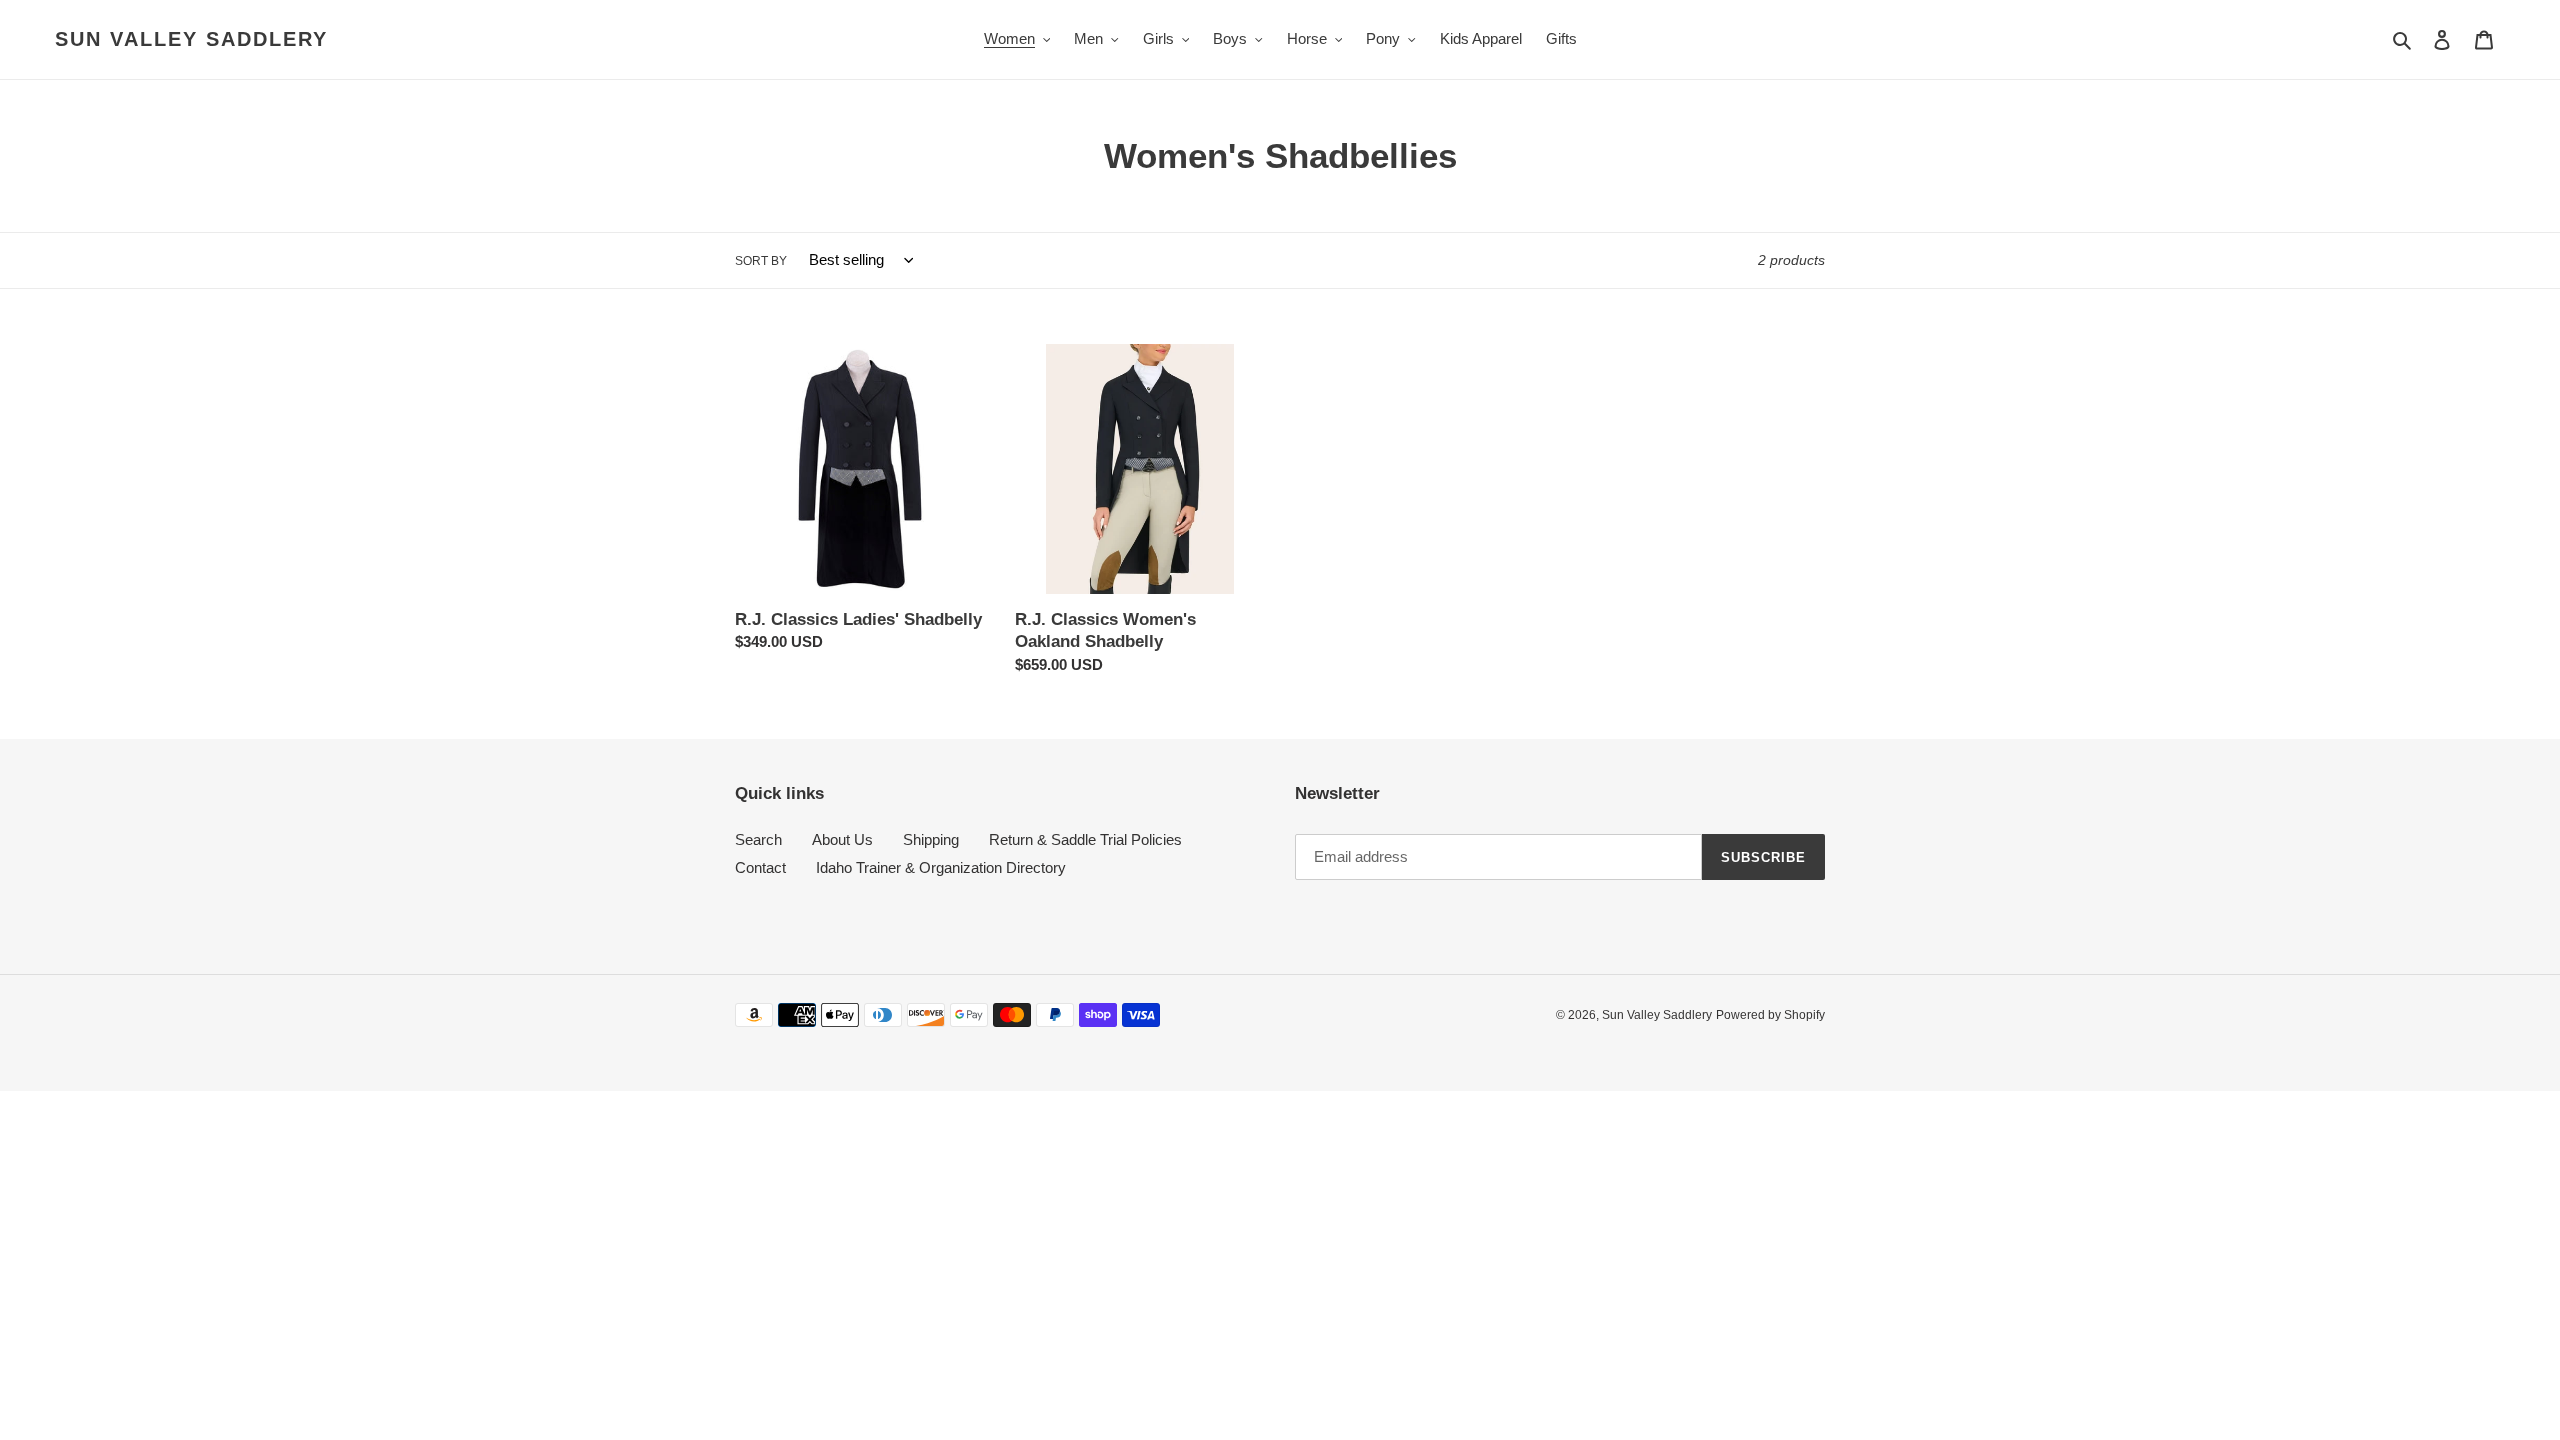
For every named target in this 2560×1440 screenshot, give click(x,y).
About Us (842, 839)
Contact (760, 867)
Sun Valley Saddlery (191, 39)
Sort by (761, 261)
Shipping (931, 839)
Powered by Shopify (1770, 1015)
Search (758, 839)
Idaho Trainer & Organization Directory (941, 867)
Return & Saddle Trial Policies (1085, 839)
